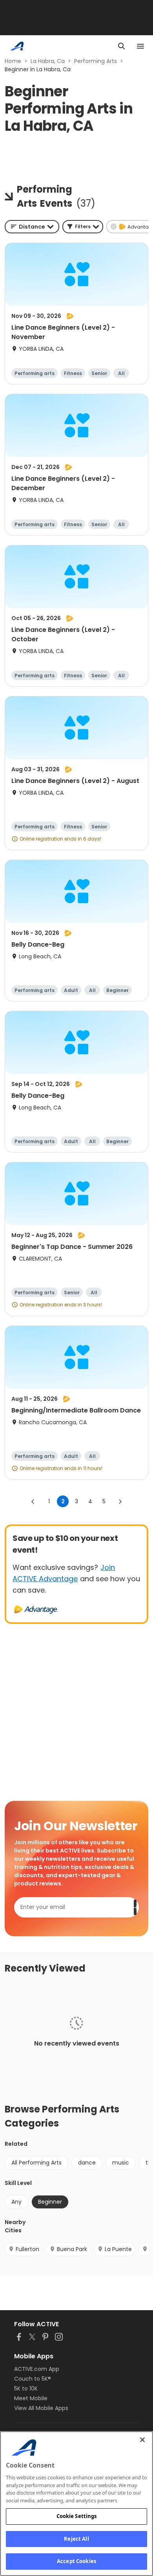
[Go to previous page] (33, 1501)
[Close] (142, 2440)
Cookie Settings (77, 2516)
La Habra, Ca (48, 61)
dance (87, 2163)
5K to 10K (26, 2388)
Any (16, 2202)
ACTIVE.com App (37, 2369)
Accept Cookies (76, 2561)
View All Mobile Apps (41, 2408)
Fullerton (27, 2249)
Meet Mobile (31, 2398)
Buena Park (72, 2249)
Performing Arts (96, 61)
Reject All (76, 2539)
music (121, 2163)
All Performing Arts (36, 2163)
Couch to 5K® (33, 2379)
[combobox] (32, 227)
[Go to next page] (120, 1501)
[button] (83, 227)
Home (13, 61)
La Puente (118, 2249)
